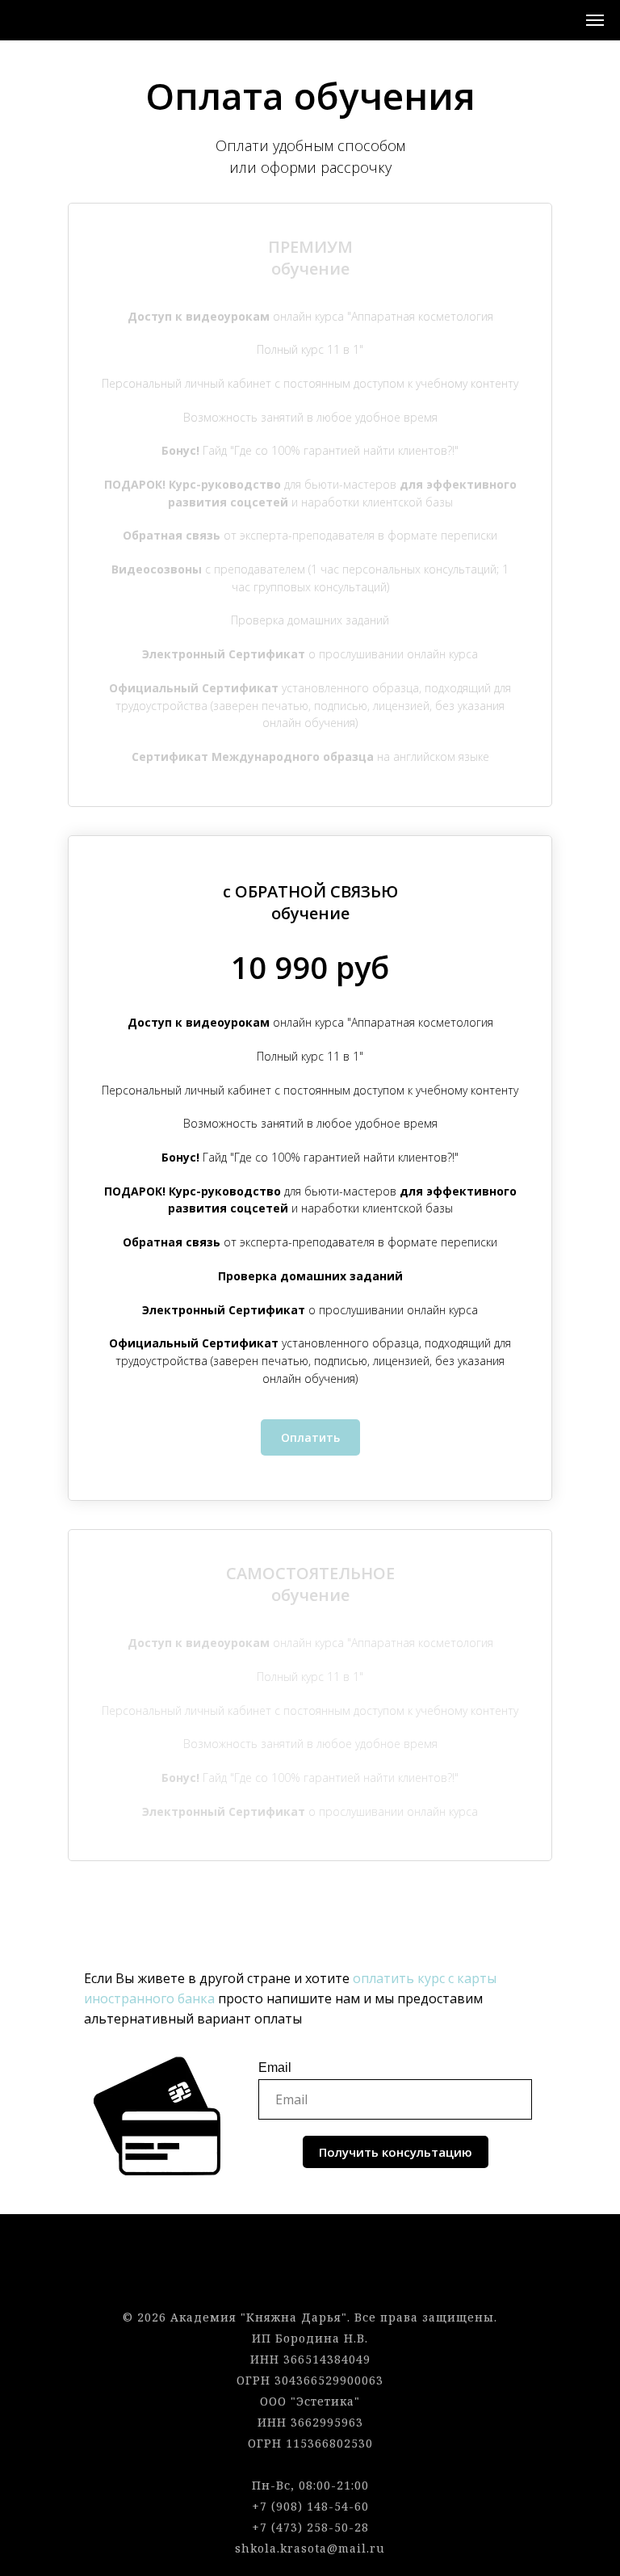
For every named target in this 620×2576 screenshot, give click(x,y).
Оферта (310, 2254)
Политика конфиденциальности (310, 2275)
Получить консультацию (396, 2152)
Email (275, 2068)
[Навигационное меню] (595, 20)
